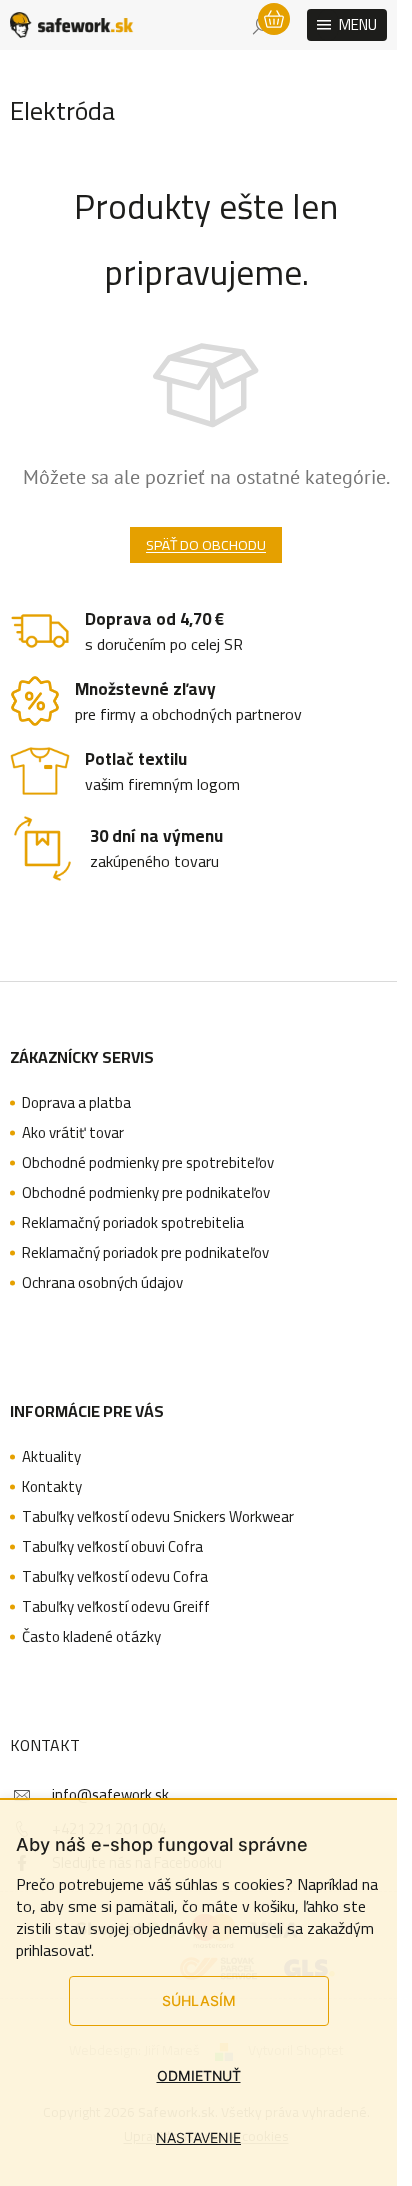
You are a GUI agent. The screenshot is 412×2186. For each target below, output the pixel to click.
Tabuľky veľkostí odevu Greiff (116, 1607)
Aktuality (51, 1457)
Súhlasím (199, 2000)
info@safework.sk (110, 1794)
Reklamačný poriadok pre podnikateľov (145, 1253)
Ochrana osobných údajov (102, 1283)
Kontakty (52, 1487)
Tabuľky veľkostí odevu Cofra (115, 1577)
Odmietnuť (199, 2075)
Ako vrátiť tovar (73, 1133)
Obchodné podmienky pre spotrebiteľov (148, 1163)
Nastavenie (198, 2137)
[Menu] (347, 25)
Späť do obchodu (206, 545)
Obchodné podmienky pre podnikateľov (146, 1193)
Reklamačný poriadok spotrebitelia (133, 1223)
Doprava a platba (76, 1103)
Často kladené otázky (91, 1637)
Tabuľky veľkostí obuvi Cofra (112, 1547)
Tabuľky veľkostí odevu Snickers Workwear (158, 1517)
